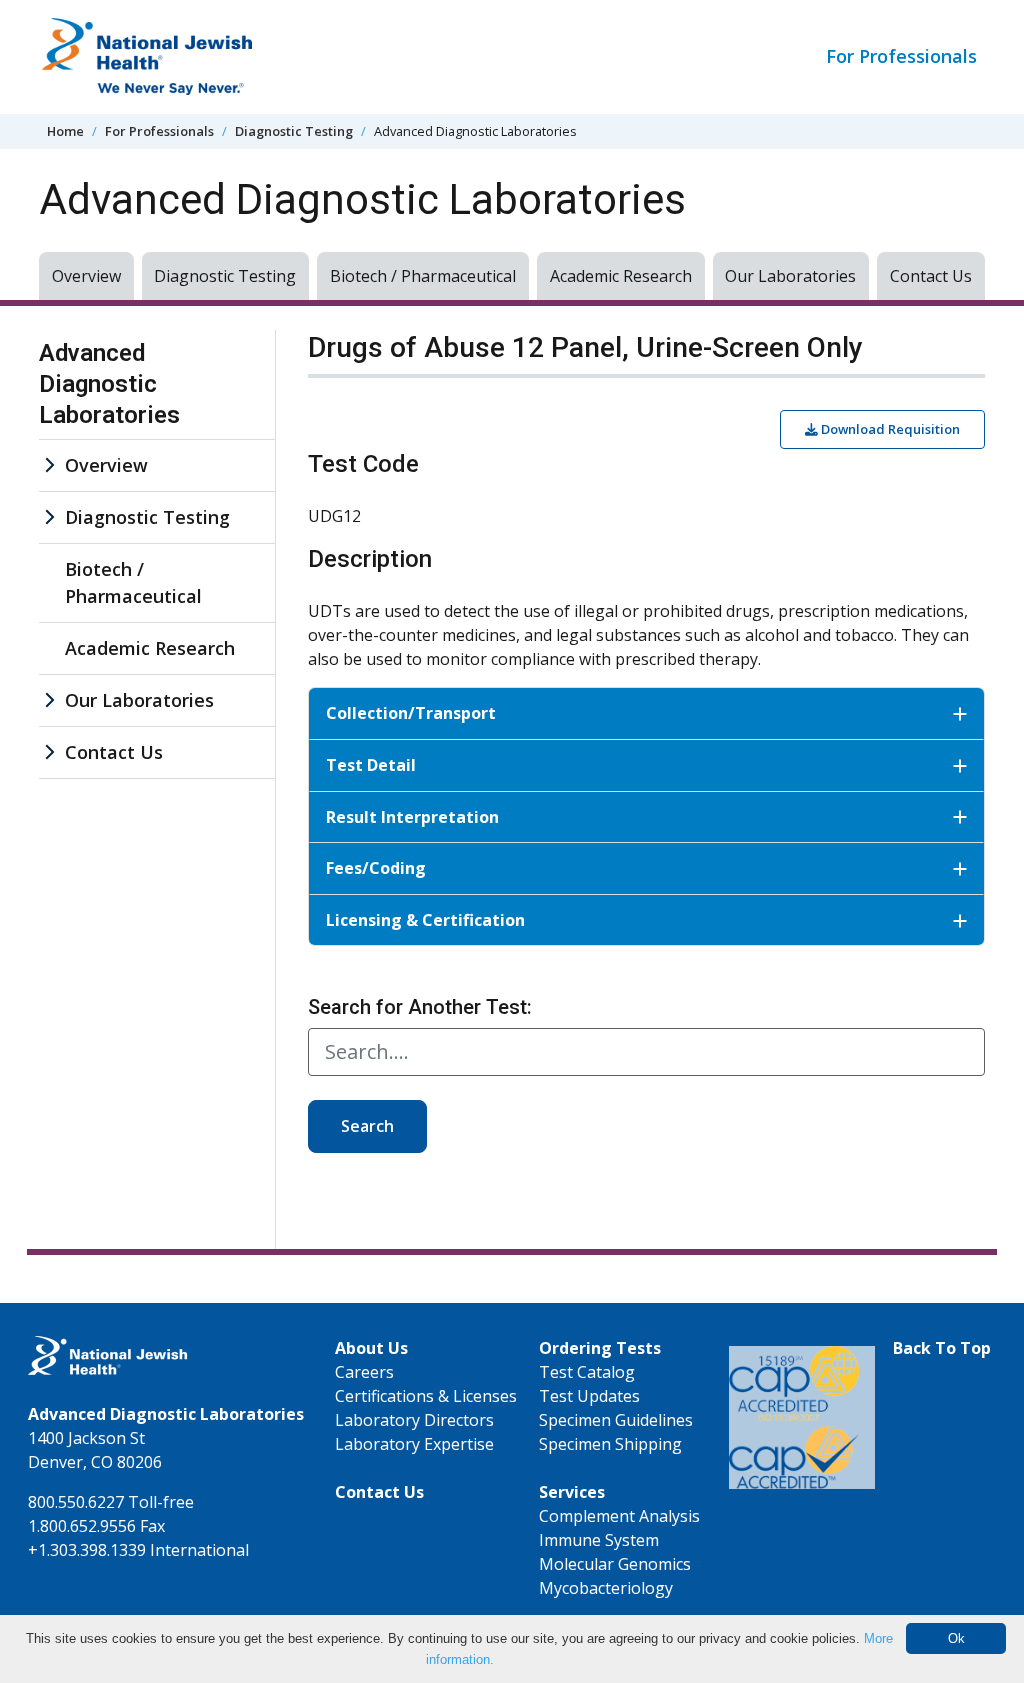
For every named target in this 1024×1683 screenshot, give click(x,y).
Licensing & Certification (425, 920)
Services (572, 1492)
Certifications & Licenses (426, 1396)
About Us (371, 1348)
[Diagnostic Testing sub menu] (49, 517)
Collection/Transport (411, 713)
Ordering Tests (600, 1348)
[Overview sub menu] (49, 465)
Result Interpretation (412, 817)
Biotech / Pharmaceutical (423, 276)
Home (65, 131)
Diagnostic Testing (294, 131)
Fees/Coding (376, 868)
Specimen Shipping (610, 1444)
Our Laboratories (790, 276)
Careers (364, 1372)
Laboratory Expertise (414, 1444)
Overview (86, 276)
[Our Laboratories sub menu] (49, 700)
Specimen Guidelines (616, 1420)
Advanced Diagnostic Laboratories (109, 384)
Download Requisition (889, 429)
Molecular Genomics (615, 1564)
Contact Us (931, 276)
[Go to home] (189, 57)
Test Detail (371, 765)
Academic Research (621, 276)
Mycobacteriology (606, 1588)
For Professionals (901, 56)
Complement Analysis (619, 1516)
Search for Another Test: (420, 1007)
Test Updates (589, 1396)
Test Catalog (587, 1372)
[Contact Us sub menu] (49, 752)
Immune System (599, 1540)
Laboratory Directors (414, 1420)
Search (367, 1126)
